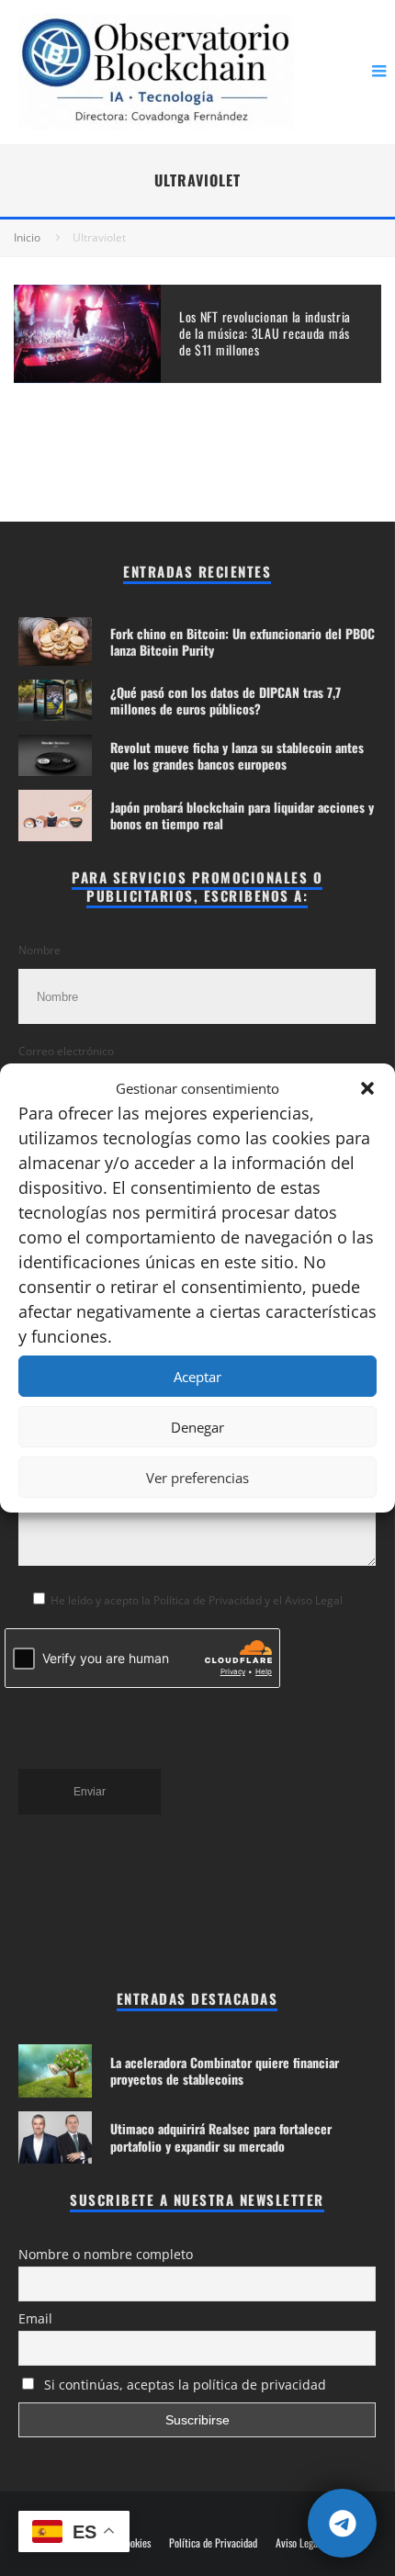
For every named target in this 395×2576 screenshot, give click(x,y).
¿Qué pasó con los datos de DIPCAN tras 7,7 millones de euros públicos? (226, 700)
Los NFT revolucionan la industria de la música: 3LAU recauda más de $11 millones (265, 333)
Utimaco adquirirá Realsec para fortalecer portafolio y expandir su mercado (221, 2137)
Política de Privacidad (213, 2543)
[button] (367, 1088)
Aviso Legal (298, 2543)
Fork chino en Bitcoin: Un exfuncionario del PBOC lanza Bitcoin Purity (243, 641)
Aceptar (197, 1377)
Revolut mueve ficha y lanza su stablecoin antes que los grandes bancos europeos (237, 755)
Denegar (197, 1427)
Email (35, 2318)
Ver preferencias (197, 1478)
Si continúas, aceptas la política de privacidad (183, 2385)
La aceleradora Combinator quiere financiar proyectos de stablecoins (225, 2070)
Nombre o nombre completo (106, 2254)
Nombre (39, 950)
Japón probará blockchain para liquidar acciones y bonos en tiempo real (242, 815)
